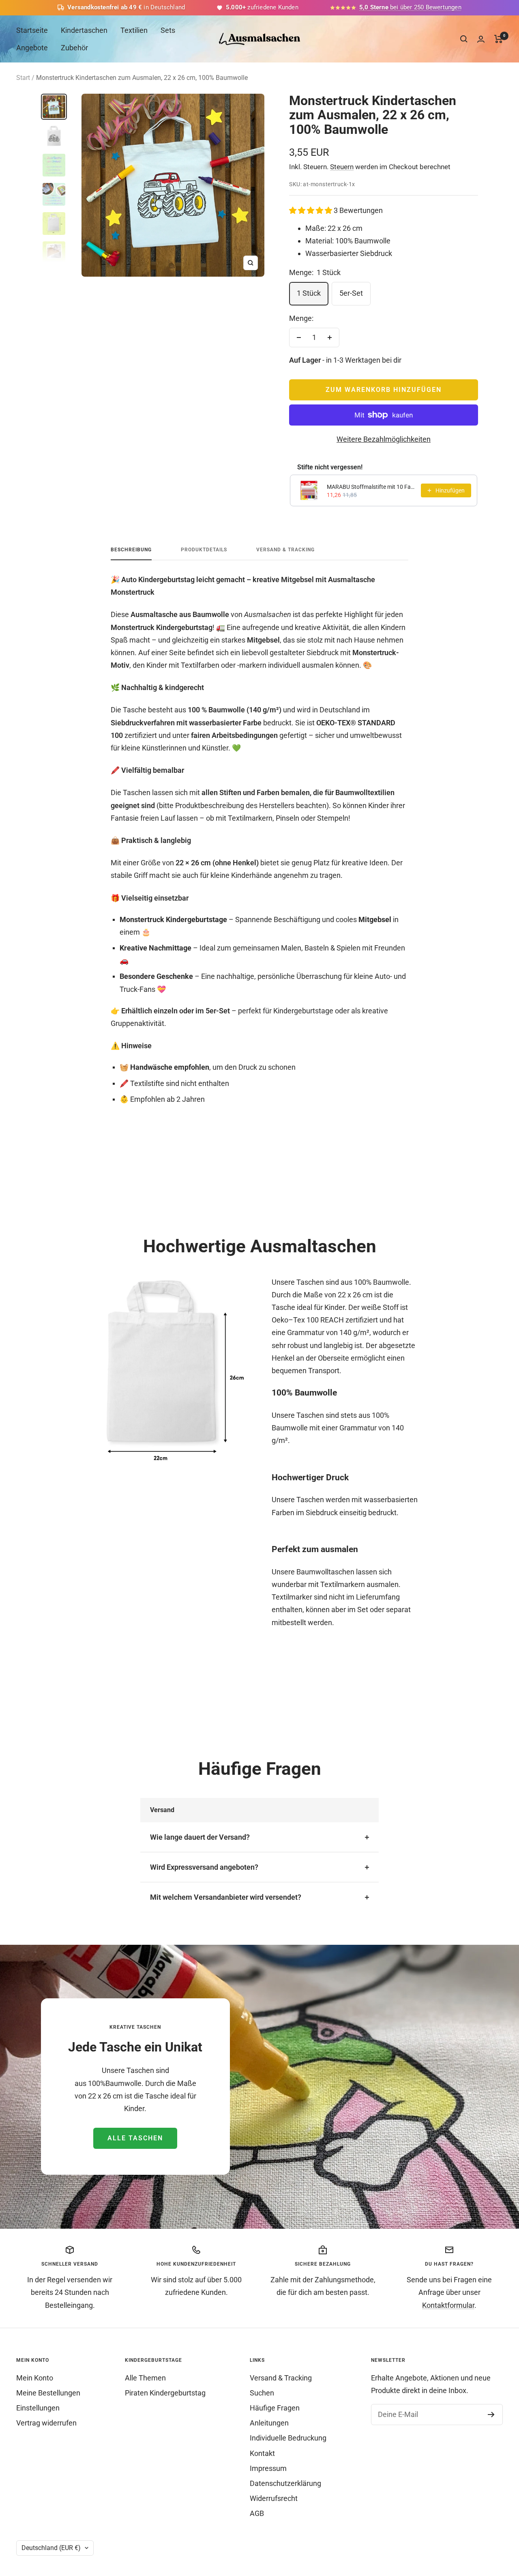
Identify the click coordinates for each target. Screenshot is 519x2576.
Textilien (134, 30)
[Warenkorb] (499, 39)
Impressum (268, 2468)
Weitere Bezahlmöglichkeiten (384, 439)
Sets (168, 30)
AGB (257, 2513)
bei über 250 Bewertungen (410, 7)
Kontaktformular (448, 2305)
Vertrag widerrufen (46, 2423)
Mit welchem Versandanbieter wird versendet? (226, 1897)
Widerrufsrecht (274, 2498)
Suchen (262, 2393)
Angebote (32, 48)
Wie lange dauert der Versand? (200, 1837)
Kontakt (262, 2453)
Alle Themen (145, 2378)
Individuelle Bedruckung (288, 2438)
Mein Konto (35, 2378)
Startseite (32, 30)
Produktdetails (204, 550)
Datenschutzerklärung (285, 2483)
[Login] (481, 39)
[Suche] (464, 39)
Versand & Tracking (285, 550)
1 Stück (309, 293)
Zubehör (74, 48)
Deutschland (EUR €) (51, 2548)
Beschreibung (131, 550)
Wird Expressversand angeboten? (204, 1867)
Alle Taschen (135, 2138)
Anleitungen (269, 2423)
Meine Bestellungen (48, 2393)
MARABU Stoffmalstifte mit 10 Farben (371, 487)
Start (23, 78)
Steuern (342, 167)
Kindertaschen (84, 30)
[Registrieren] (491, 2415)
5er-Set (351, 293)
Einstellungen (38, 2408)
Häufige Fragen (275, 2408)
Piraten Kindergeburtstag (165, 2393)
